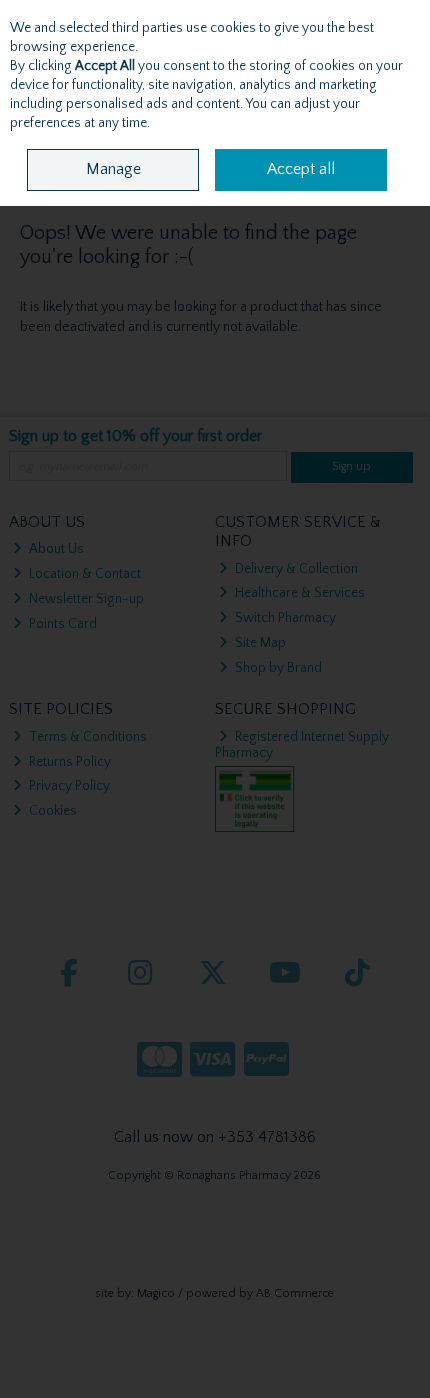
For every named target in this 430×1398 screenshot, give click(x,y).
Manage (113, 169)
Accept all (301, 169)
